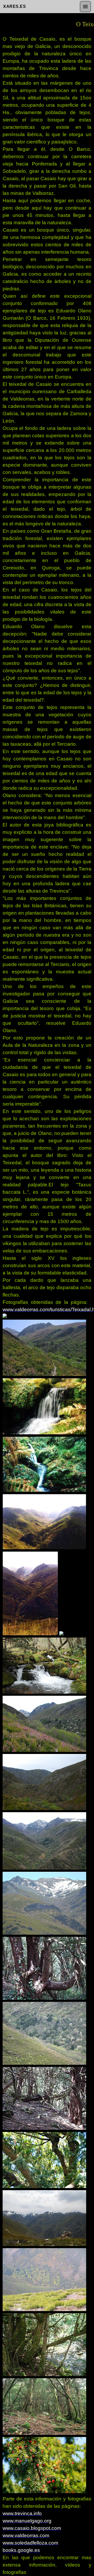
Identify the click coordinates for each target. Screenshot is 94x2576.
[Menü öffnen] (85, 7)
